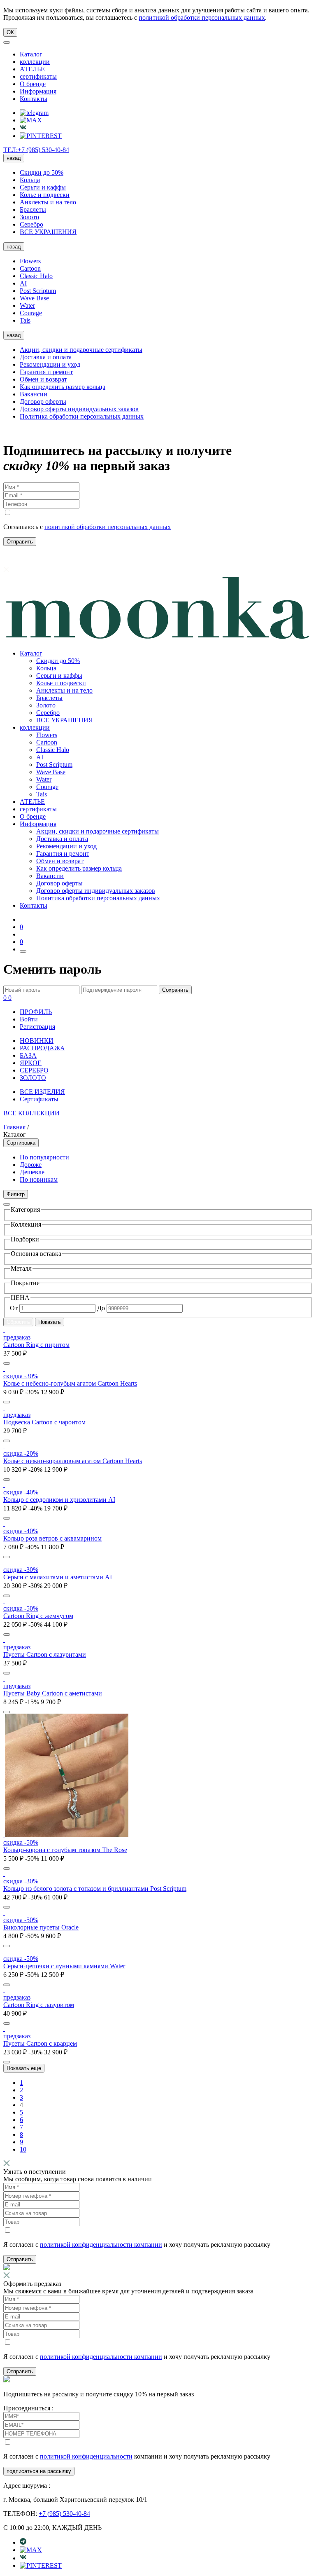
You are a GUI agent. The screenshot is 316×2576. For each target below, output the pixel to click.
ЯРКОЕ (31, 1063)
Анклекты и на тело (48, 202)
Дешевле (32, 1172)
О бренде (33, 84)
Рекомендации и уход (50, 364)
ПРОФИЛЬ (36, 1012)
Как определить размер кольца (63, 387)
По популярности (44, 1157)
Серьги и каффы (43, 187)
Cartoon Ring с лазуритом (39, 2005)
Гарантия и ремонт (46, 372)
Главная (14, 1127)
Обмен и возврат (43, 379)
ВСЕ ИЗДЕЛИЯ (42, 1092)
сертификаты (38, 76)
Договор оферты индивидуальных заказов (79, 409)
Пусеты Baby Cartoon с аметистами (53, 1693)
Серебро (31, 224)
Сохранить (175, 990)
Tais (25, 320)
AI (23, 283)
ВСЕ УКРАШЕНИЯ (48, 232)
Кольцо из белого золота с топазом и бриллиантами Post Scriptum (95, 1889)
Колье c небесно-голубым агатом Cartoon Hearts (70, 1383)
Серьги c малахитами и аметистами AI (58, 1577)
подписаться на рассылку (39, 2471)
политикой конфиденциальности (86, 2456)
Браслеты (33, 210)
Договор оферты (43, 402)
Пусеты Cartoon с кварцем (40, 2043)
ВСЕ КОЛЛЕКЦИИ (31, 1113)
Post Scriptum (38, 291)
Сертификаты (39, 1099)
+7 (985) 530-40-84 (64, 2514)
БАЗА (28, 1055)
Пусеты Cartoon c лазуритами (45, 1654)
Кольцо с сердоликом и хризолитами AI (59, 1500)
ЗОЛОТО (33, 1078)
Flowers (30, 261)
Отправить (20, 2259)
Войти (29, 1019)
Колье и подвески (45, 195)
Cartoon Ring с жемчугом (38, 1616)
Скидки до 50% (42, 172)
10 (23, 2149)
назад (14, 158)
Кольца (30, 180)
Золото (29, 217)
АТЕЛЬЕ (32, 69)
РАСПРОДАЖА (42, 1048)
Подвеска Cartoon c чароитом (44, 1422)
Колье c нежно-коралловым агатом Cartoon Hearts (73, 1461)
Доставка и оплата (46, 357)
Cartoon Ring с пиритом (36, 1345)
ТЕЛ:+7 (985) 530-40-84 (36, 150)
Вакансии (34, 394)
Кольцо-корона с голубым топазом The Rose (65, 1850)
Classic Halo (36, 276)
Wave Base (34, 298)
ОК (10, 32)
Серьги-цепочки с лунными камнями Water (64, 1966)
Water (27, 306)
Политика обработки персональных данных (82, 416)
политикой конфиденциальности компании (101, 2245)
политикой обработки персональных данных (202, 18)
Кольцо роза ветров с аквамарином (52, 1538)
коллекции (35, 62)
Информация (38, 91)
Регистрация (37, 1027)
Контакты (34, 99)
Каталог (31, 54)
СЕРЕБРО (34, 1070)
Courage (31, 313)
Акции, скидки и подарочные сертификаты (81, 350)
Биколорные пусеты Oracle (41, 1927)
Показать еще (24, 2068)
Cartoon (30, 268)
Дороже (31, 1165)
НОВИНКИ (37, 1041)
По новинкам (39, 1179)
